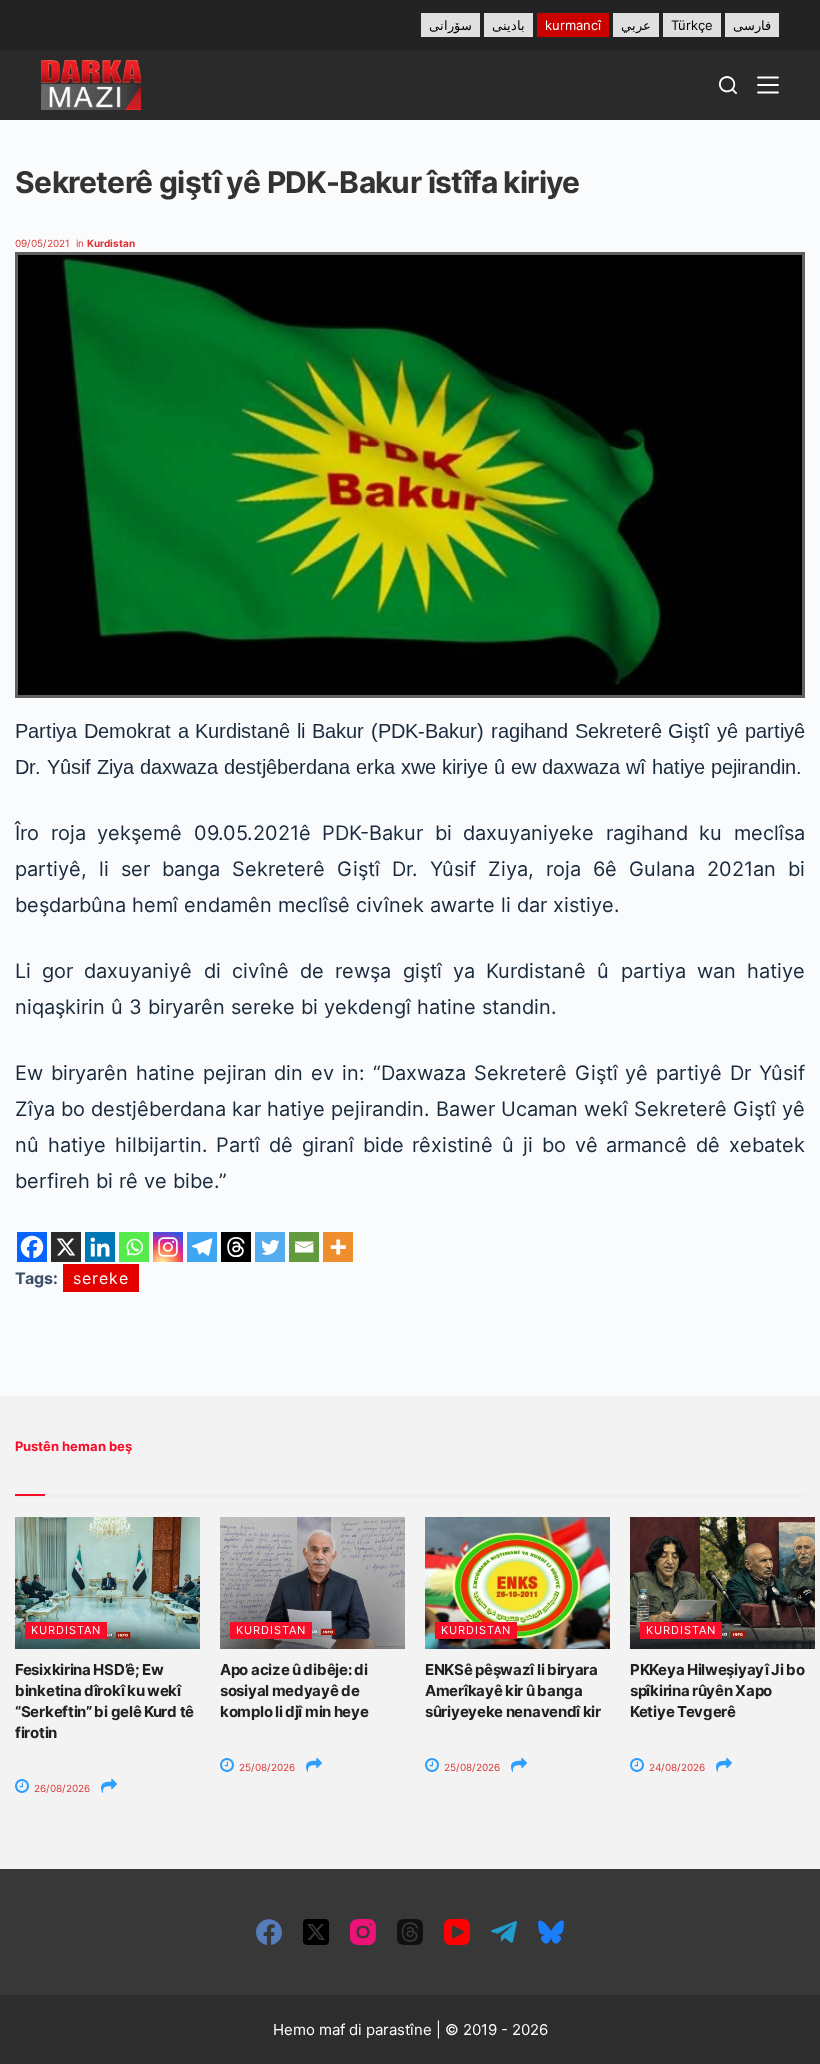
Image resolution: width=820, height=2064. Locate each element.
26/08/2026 (60, 1788)
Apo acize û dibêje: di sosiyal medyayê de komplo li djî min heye (294, 1690)
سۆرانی (450, 25)
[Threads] (236, 1247)
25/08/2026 (265, 1767)
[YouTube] (457, 1932)
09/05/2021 (42, 243)
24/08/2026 (675, 1767)
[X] (66, 1247)
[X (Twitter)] (316, 1932)
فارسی (752, 25)
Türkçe (692, 25)
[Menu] (768, 85)
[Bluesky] (551, 1932)
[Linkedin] (100, 1247)
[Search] (728, 85)
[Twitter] (270, 1247)
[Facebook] (32, 1247)
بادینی (508, 25)
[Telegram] (202, 1247)
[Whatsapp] (134, 1247)
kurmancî (573, 25)
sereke (101, 1278)
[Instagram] (168, 1247)
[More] (338, 1247)
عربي (636, 25)
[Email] (304, 1247)
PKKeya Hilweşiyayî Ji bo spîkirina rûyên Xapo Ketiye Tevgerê (717, 1690)
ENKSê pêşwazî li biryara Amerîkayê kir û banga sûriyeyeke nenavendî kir (513, 1690)
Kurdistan (111, 243)
